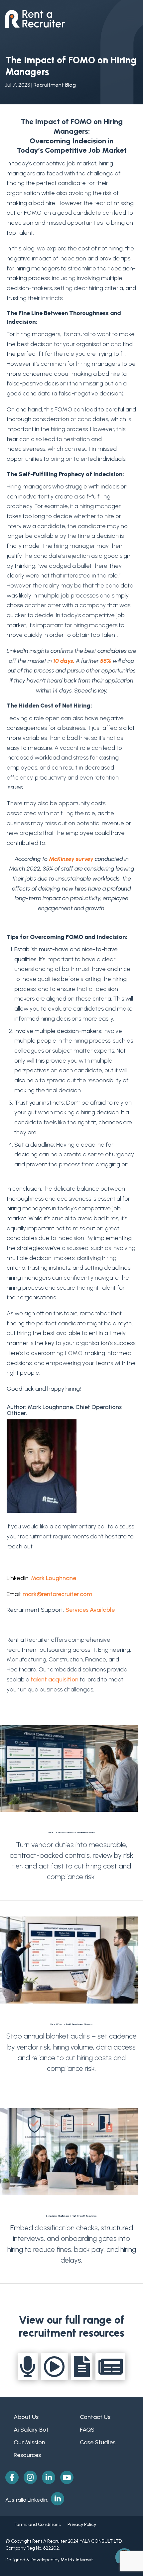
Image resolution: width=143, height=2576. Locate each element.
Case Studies (98, 2442)
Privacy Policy (78, 2524)
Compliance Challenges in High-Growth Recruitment (72, 2216)
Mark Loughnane (54, 1578)
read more (72, 1889)
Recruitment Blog (55, 85)
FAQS (87, 2430)
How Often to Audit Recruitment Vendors (71, 2024)
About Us (26, 2417)
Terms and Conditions (37, 2524)
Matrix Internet (77, 2560)
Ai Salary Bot (31, 2430)
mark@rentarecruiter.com (57, 1594)
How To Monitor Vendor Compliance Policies (72, 1832)
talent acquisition (55, 1679)
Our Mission (29, 2442)
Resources (27, 2455)
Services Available (91, 1610)
